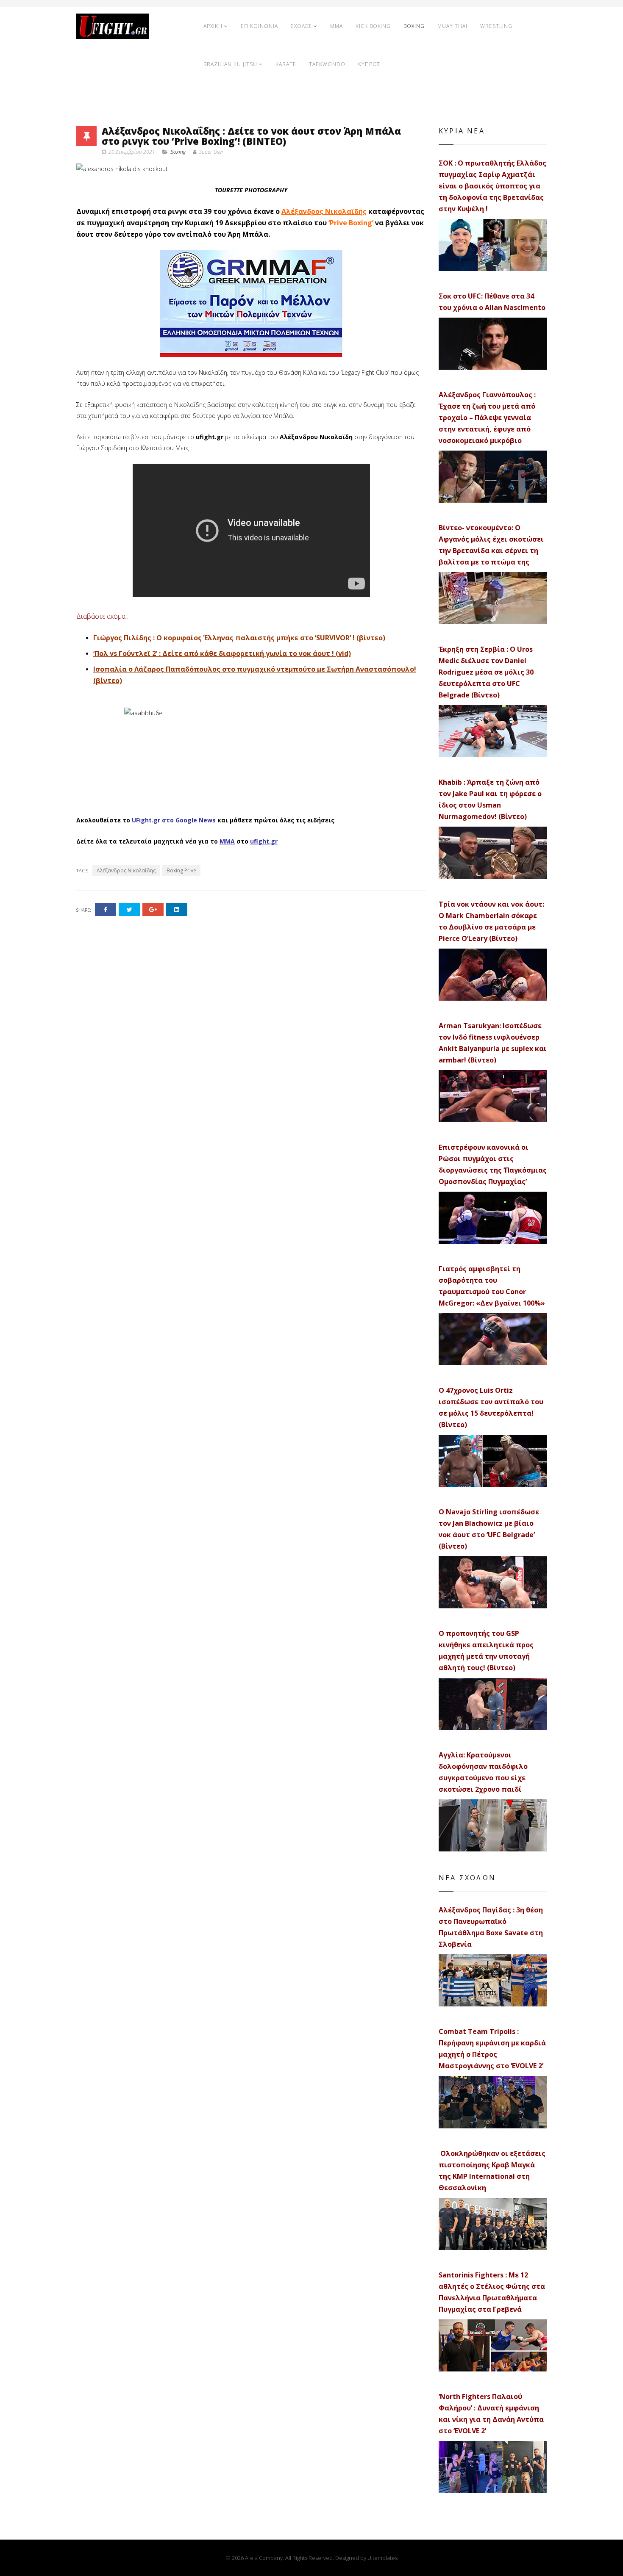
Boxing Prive (181, 870)
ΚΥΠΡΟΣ (369, 64)
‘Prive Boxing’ (351, 223)
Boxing (178, 152)
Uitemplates (382, 2558)
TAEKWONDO (327, 64)
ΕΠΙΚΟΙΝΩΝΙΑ (259, 26)
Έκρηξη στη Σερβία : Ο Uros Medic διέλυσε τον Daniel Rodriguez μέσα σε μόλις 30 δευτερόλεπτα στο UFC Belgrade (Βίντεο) (486, 672)
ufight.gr (264, 841)
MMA (337, 26)
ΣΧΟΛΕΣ (301, 26)
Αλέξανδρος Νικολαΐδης (126, 870)
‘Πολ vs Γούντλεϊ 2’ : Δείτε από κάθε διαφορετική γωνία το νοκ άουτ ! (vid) (222, 653)
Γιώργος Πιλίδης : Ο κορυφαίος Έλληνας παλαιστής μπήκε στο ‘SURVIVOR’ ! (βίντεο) (239, 638)
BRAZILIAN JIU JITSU (230, 64)
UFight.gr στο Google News (174, 820)
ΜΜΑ (227, 841)
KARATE (286, 64)
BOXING (414, 26)
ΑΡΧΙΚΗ (213, 26)
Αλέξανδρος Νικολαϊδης (324, 211)
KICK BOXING (373, 26)
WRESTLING (496, 26)
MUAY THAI (452, 26)
